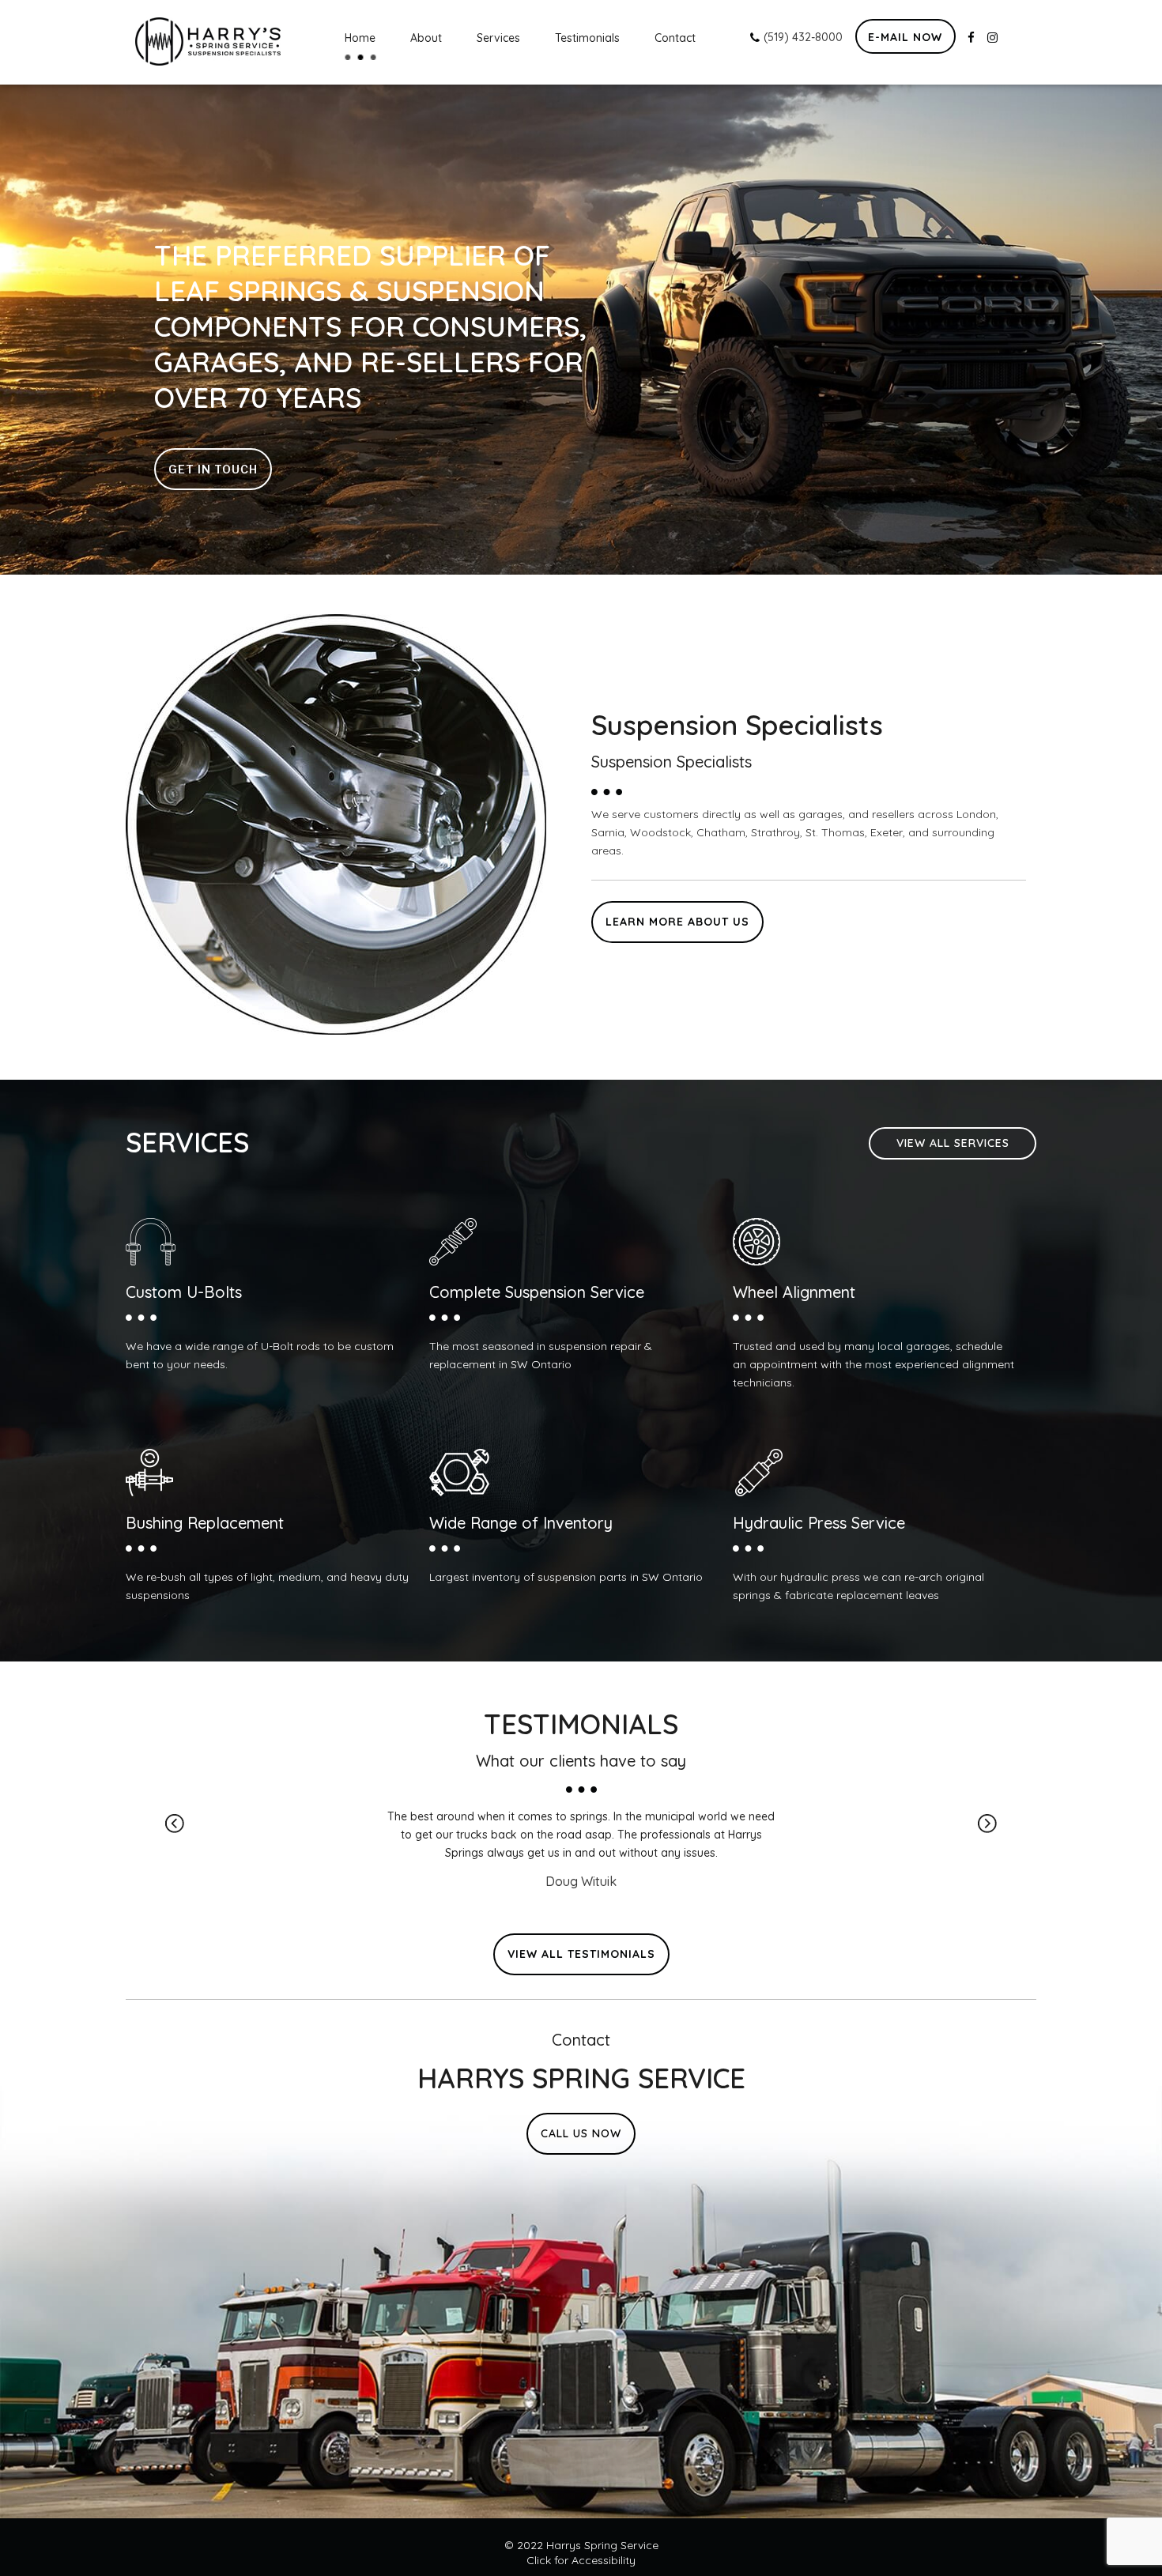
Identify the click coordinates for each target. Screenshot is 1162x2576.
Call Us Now (581, 2133)
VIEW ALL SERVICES (953, 1143)
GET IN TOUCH (213, 469)
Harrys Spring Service (602, 2545)
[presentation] (175, 1824)
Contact (675, 38)
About (426, 38)
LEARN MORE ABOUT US (677, 922)
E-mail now (905, 37)
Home (360, 38)
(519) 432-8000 (802, 37)
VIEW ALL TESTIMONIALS (581, 1954)
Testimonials (587, 38)
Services (498, 38)
